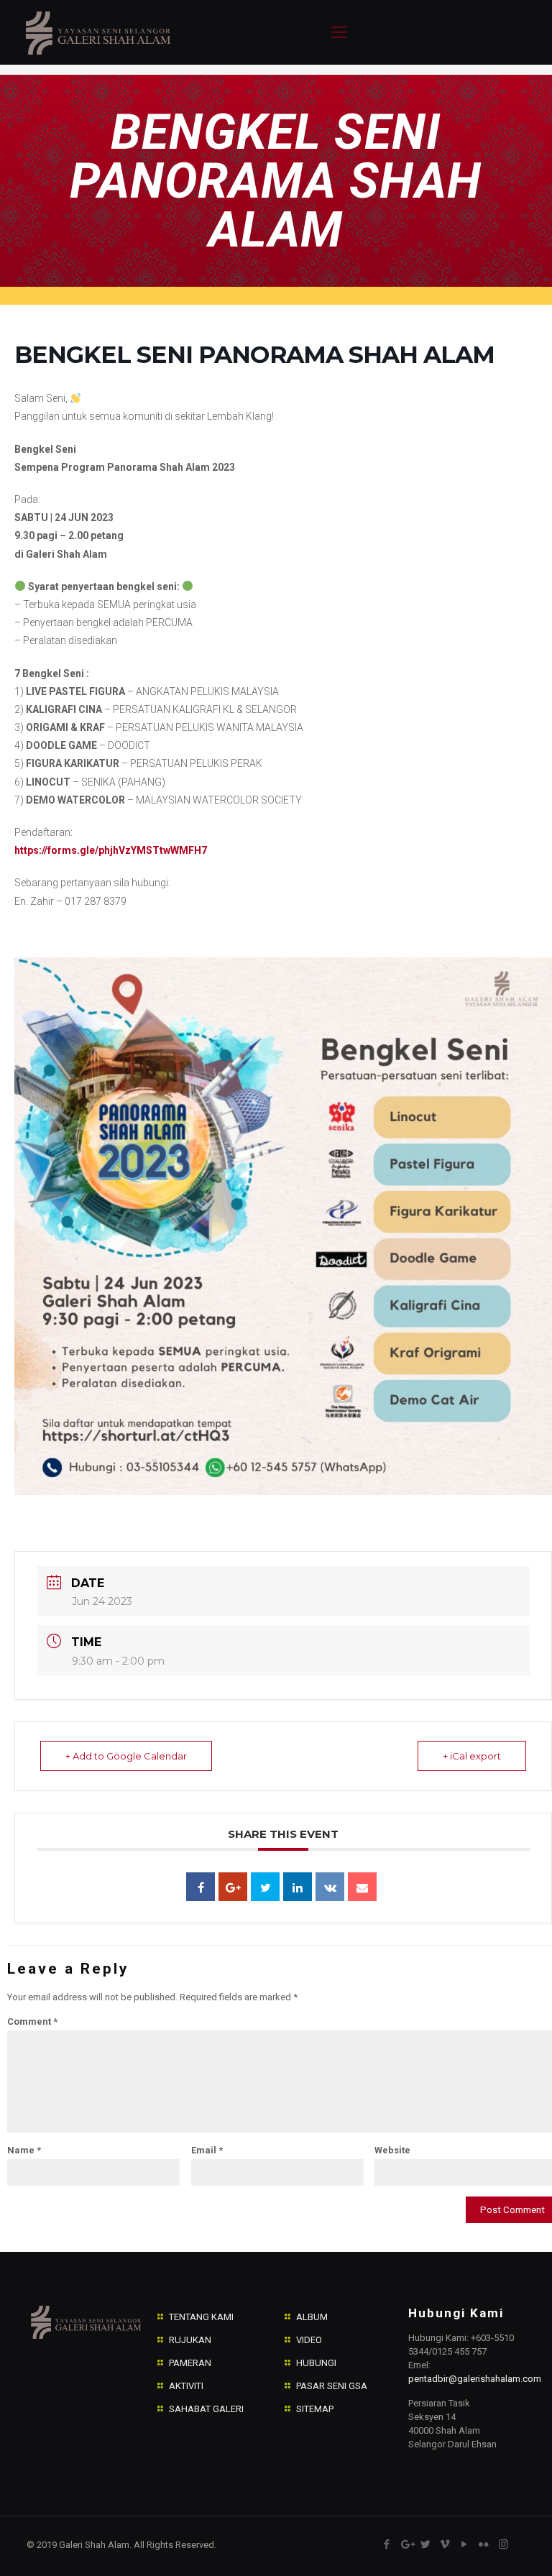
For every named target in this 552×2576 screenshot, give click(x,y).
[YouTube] (465, 2544)
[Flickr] (484, 2544)
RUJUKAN (190, 2340)
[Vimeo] (445, 2544)
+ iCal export (472, 1756)
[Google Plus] (233, 1887)
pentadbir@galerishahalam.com (475, 2379)
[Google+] (406, 2544)
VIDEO (309, 2340)
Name (24, 2150)
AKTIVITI (186, 2386)
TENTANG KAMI (201, 2317)
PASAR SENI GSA (332, 2386)
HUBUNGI (316, 2363)
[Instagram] (503, 2544)
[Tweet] (265, 1887)
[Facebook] (387, 2544)
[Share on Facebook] (201, 1887)
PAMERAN (190, 2363)
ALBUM (312, 2317)
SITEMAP (315, 2409)
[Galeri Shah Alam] (97, 32)
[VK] (330, 1887)
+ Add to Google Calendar (126, 1756)
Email (207, 2150)
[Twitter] (426, 2544)
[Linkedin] (298, 1887)
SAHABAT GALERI (206, 2409)
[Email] (362, 1887)
